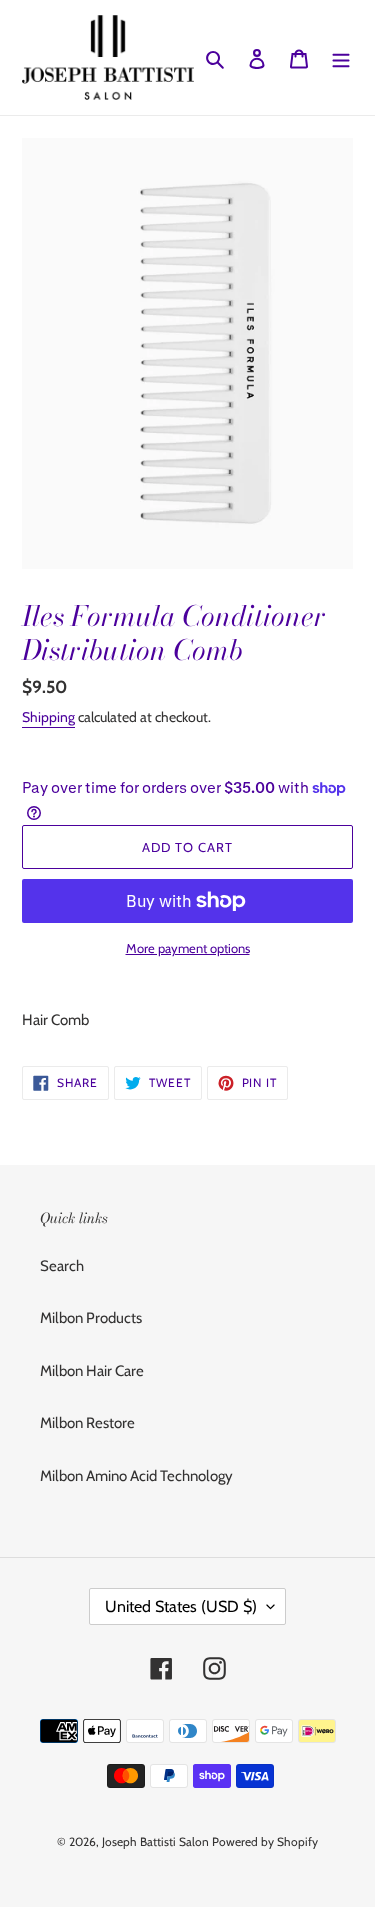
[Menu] (341, 57)
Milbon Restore (87, 1423)
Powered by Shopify (265, 1841)
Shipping (48, 717)
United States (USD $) (181, 1606)
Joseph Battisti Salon (155, 1841)
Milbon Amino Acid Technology (136, 1476)
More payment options (188, 948)
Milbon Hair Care (92, 1371)
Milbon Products (91, 1318)
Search (62, 1266)
